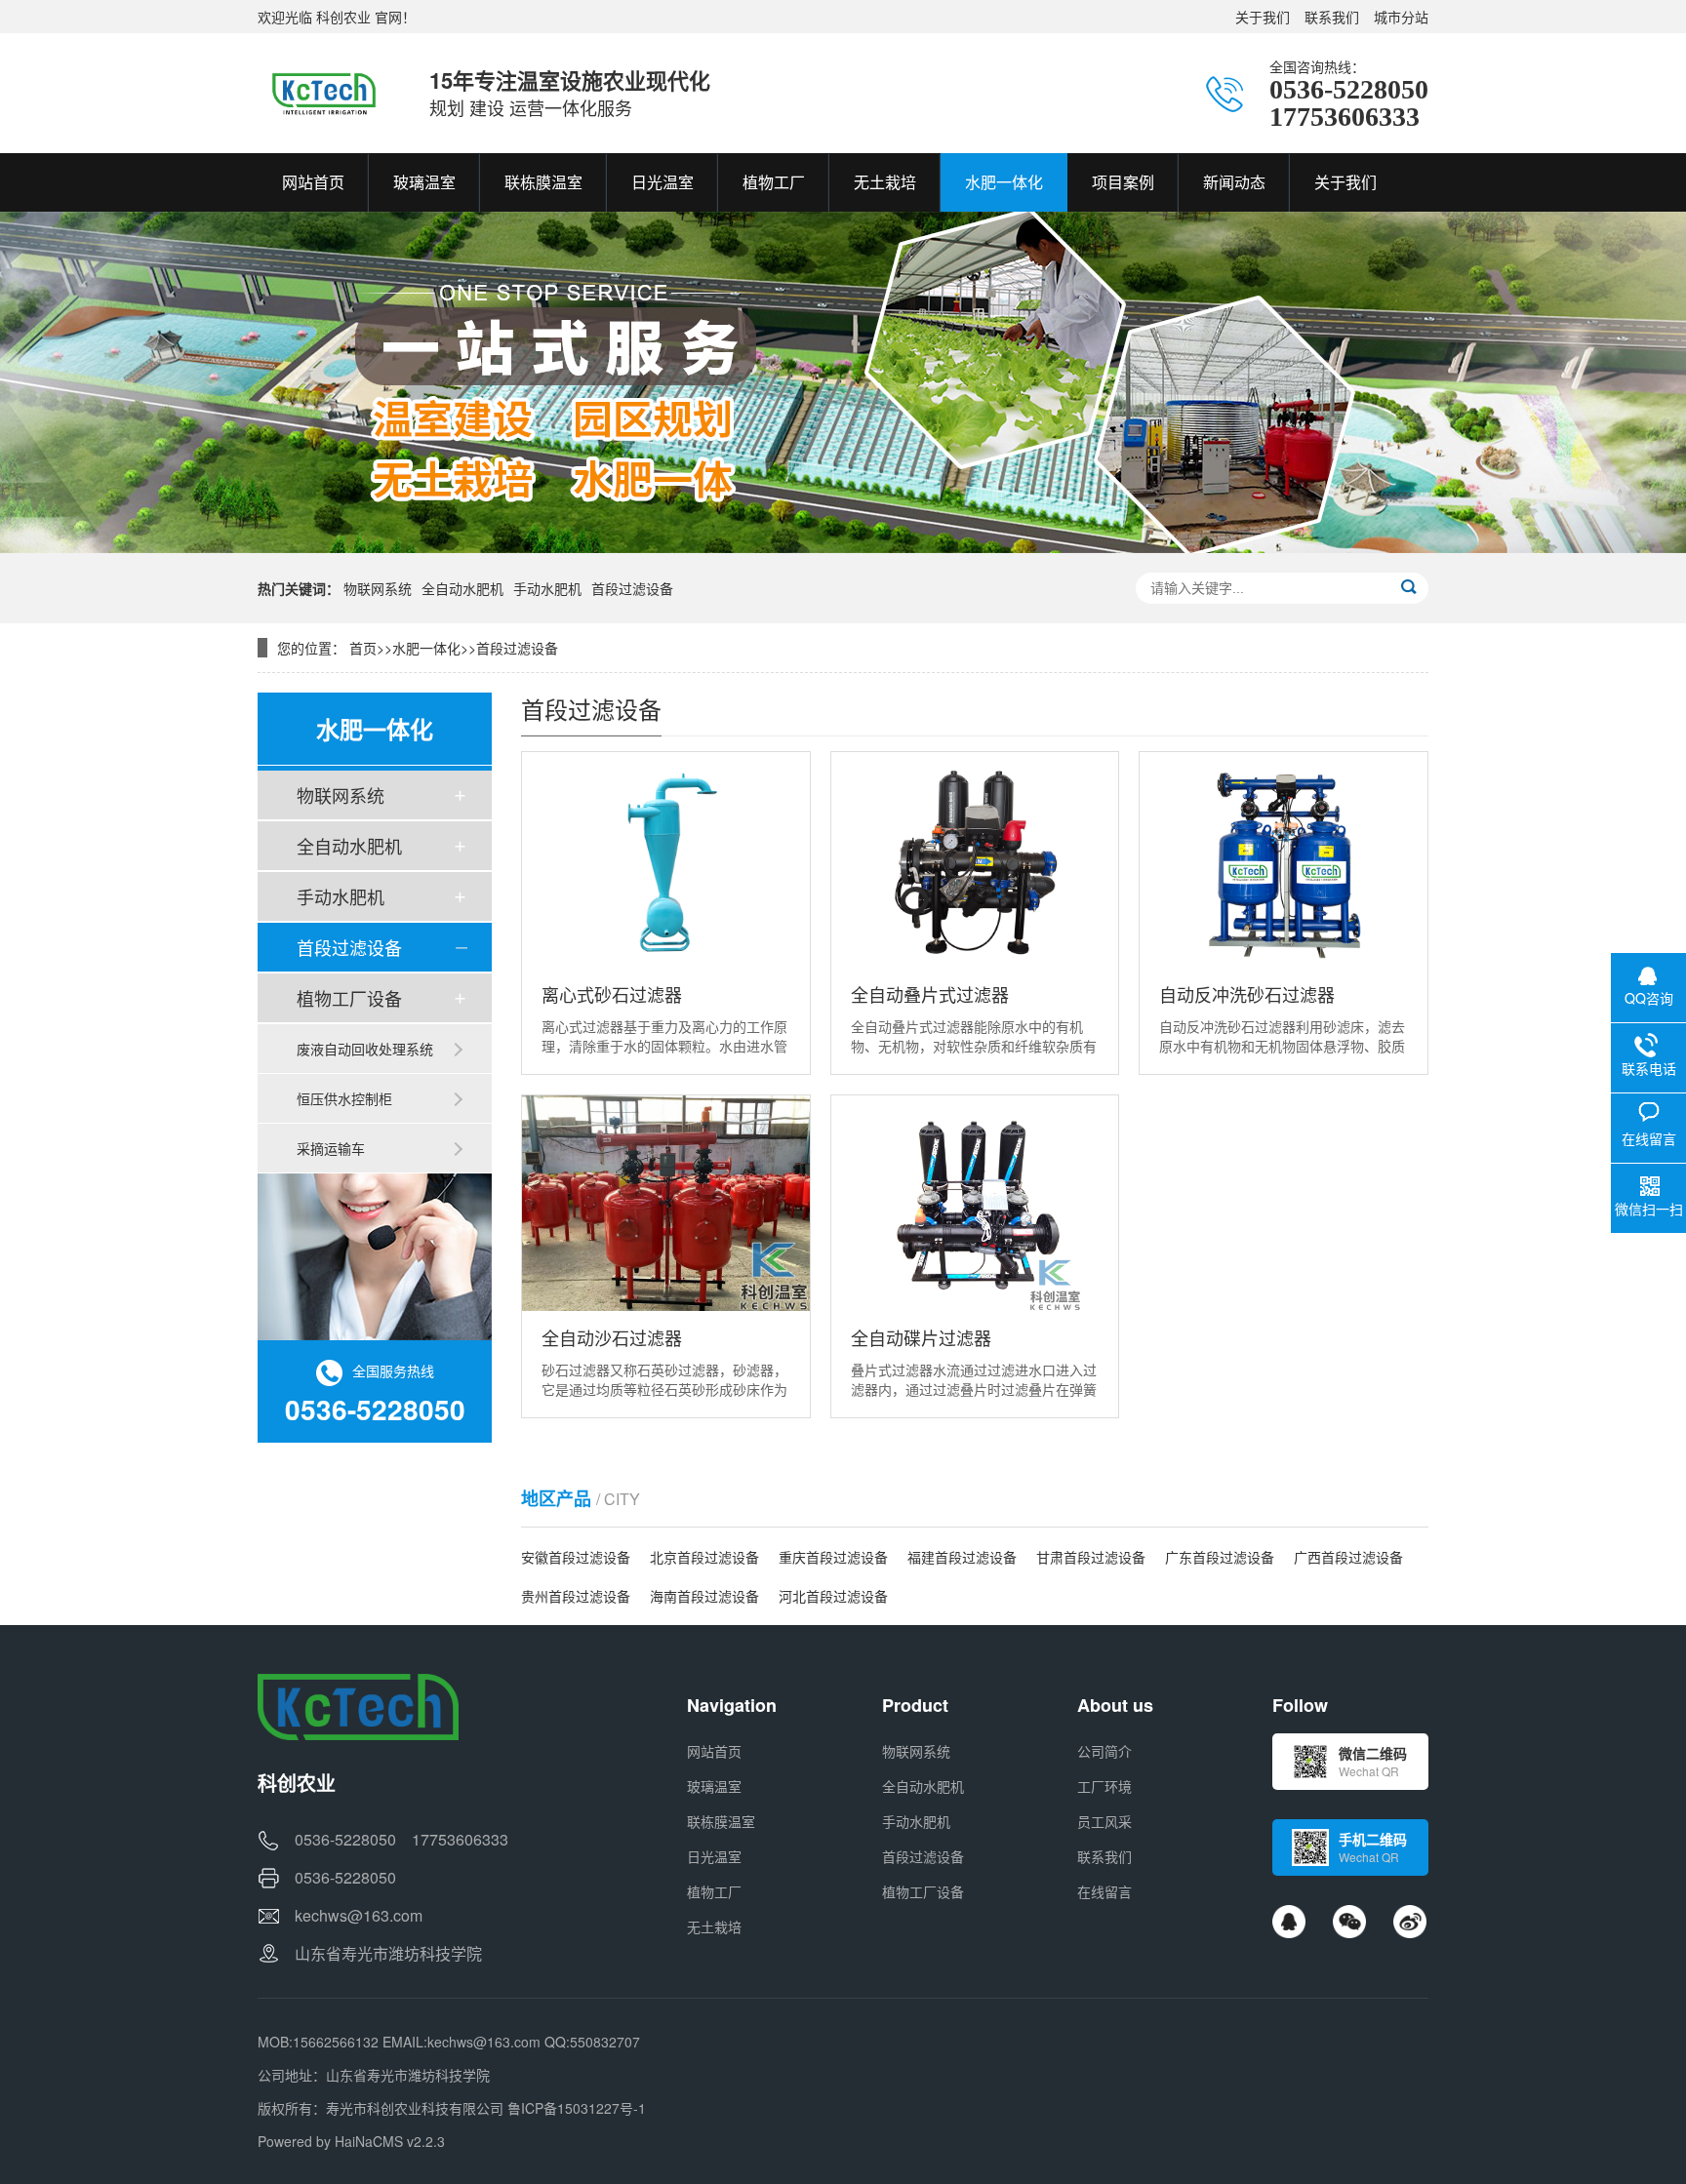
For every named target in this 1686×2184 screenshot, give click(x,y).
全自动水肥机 (462, 588)
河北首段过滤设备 (833, 1596)
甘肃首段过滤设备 (1091, 1557)
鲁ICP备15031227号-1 (577, 2108)
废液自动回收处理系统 (365, 1049)
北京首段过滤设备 (704, 1557)
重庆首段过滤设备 (833, 1557)
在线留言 (1104, 1891)
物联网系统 (378, 588)
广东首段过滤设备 (1220, 1557)
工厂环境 (1104, 1786)
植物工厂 (714, 1891)
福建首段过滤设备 (962, 1557)
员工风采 (1104, 1821)
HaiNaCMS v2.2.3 (390, 2141)
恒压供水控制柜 (344, 1098)
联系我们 (1332, 17)
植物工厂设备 (349, 998)
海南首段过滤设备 (704, 1596)
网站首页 (714, 1751)
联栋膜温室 (721, 1821)
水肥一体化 (426, 648)
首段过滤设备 (632, 588)
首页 (363, 648)
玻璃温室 (714, 1786)
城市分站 (1401, 17)
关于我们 (1263, 17)
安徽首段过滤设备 (576, 1557)
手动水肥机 (547, 588)
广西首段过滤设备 (1348, 1557)
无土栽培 (714, 1926)
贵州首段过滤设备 (576, 1596)
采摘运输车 (331, 1148)
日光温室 (714, 1856)
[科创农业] (324, 93)
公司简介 (1104, 1751)
